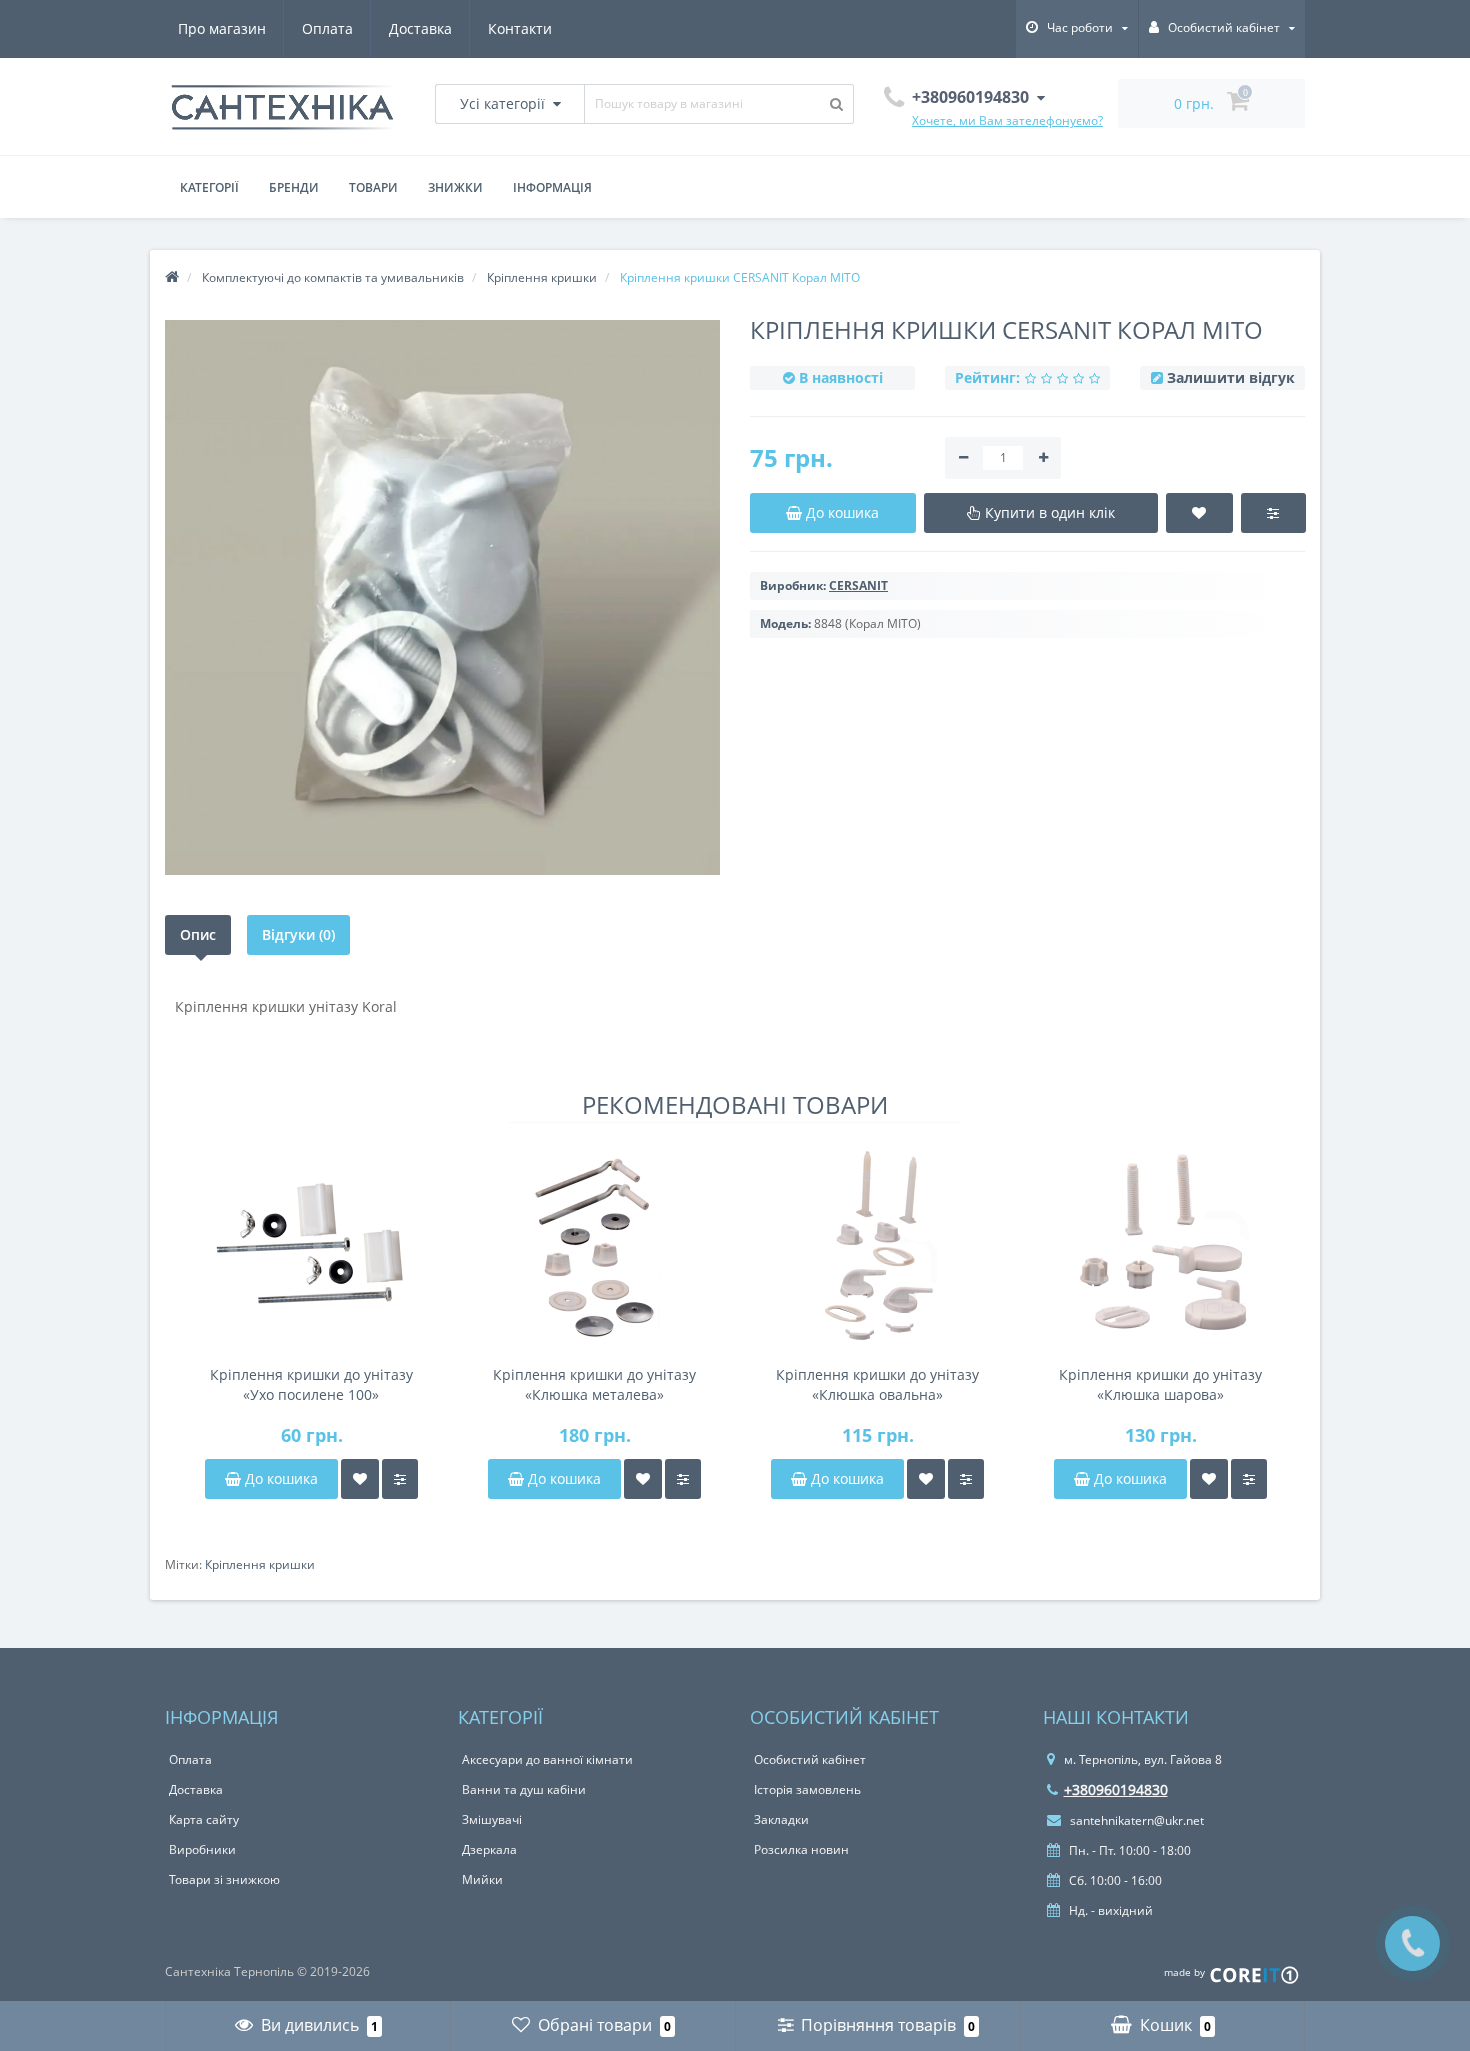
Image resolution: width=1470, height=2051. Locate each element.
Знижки (455, 187)
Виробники (202, 1849)
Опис (198, 934)
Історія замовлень (807, 1789)
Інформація (552, 187)
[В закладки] (360, 1479)
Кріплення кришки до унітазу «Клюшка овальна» (877, 1384)
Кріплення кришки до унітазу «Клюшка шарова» (1160, 1384)
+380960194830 (1116, 1789)
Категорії (209, 187)
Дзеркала (489, 1849)
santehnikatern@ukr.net (1135, 1820)
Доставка (420, 28)
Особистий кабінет (810, 1759)
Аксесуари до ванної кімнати (547, 1759)
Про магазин (222, 28)
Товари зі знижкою (224, 1879)
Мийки (482, 1879)
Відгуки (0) (298, 934)
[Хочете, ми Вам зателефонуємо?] (1412, 1943)
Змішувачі (492, 1819)
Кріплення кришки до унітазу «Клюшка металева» (594, 1384)
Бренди (294, 187)
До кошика (279, 1478)
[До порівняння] (400, 1479)
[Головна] (172, 277)
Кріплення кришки (260, 1564)
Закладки (781, 1819)
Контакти (520, 28)
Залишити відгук (1231, 377)
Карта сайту (204, 1819)
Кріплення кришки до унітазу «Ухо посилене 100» (311, 1384)
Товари (373, 187)
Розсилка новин (801, 1849)
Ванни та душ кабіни (524, 1789)
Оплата (327, 28)
